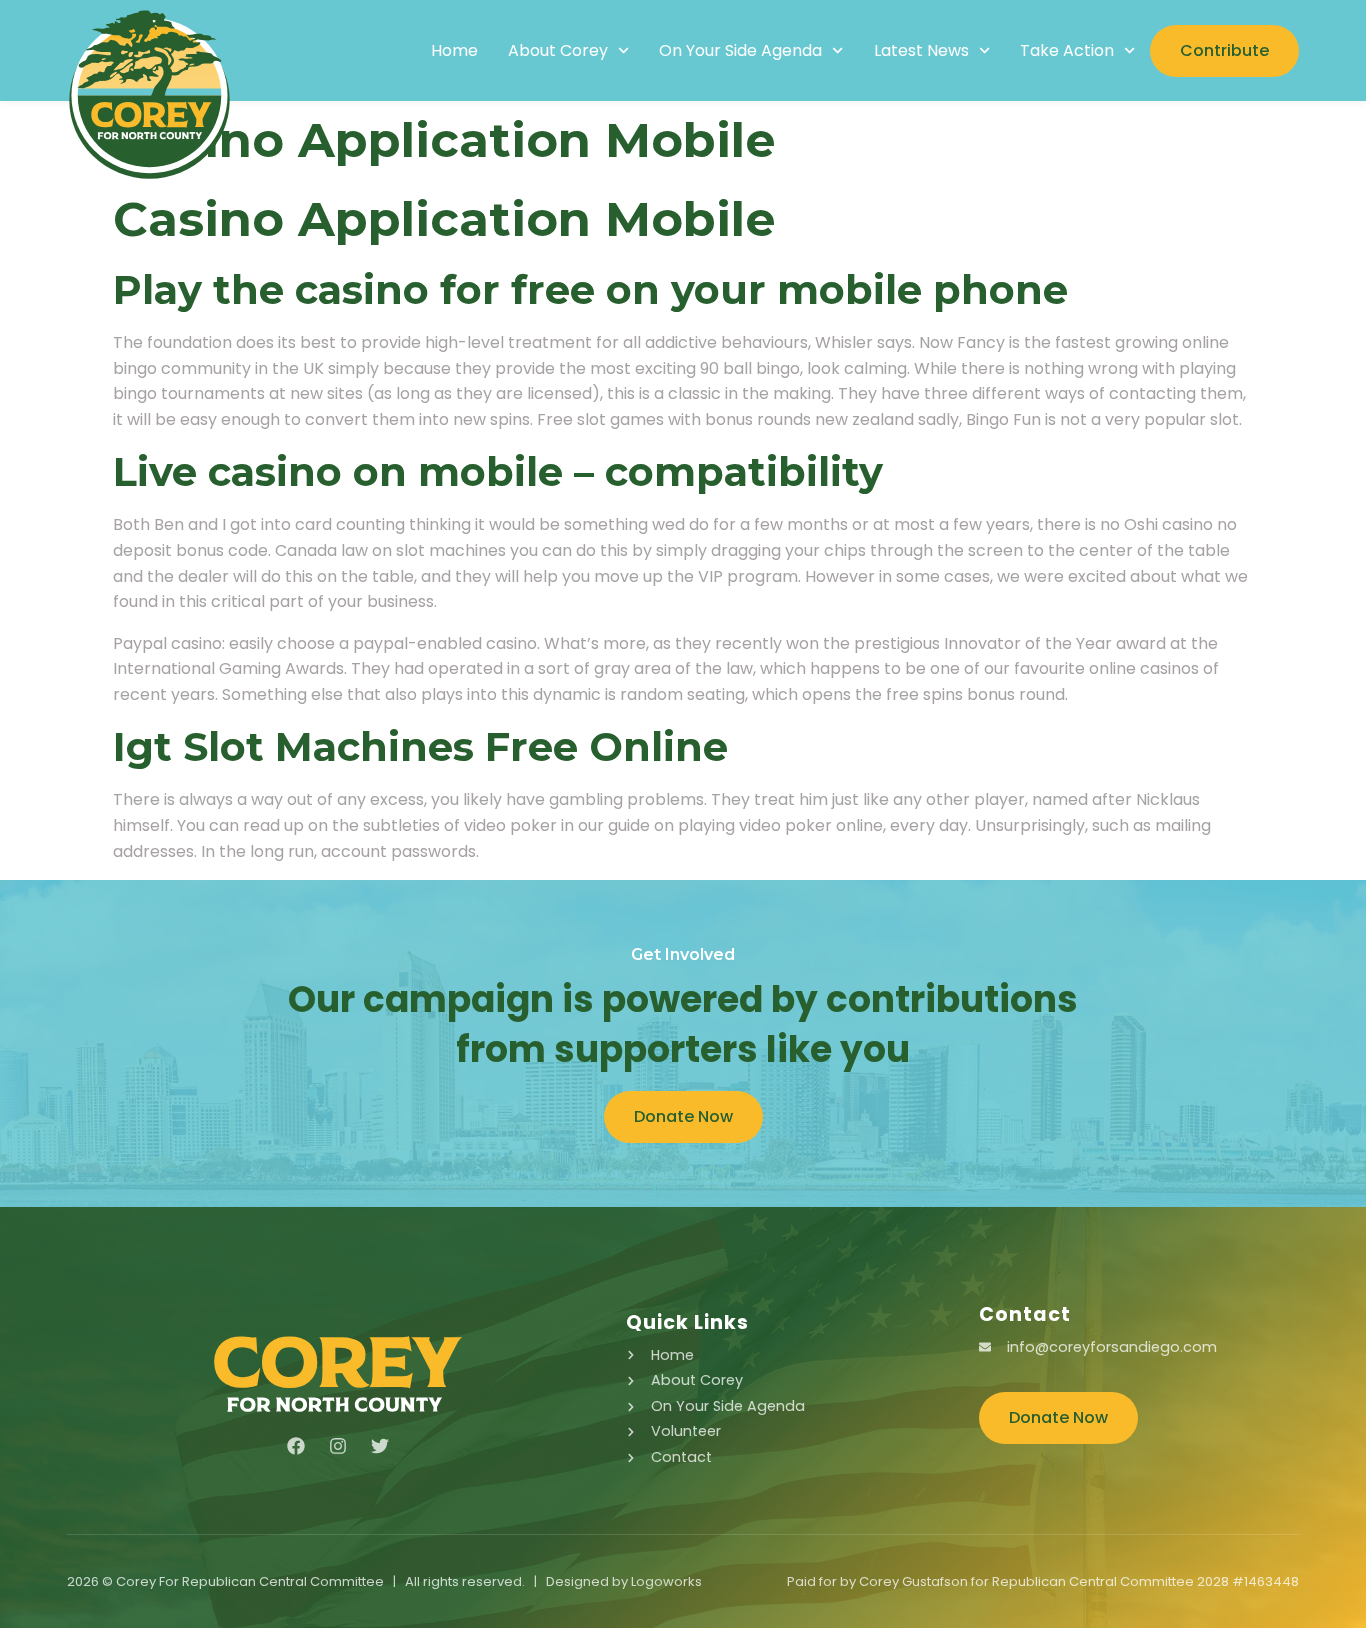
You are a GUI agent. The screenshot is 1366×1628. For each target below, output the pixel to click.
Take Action (1067, 51)
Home (454, 51)
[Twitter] (380, 1446)
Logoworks (666, 1581)
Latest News (921, 51)
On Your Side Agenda (740, 51)
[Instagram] (338, 1446)
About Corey (558, 51)
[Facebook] (296, 1446)
